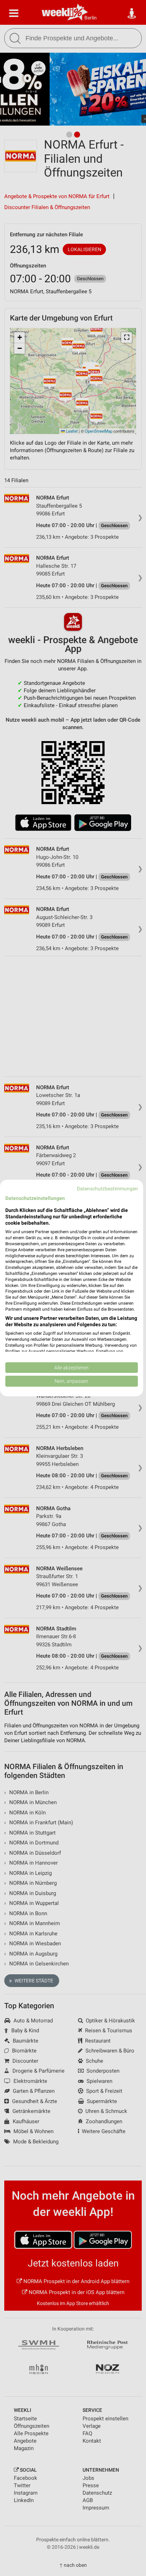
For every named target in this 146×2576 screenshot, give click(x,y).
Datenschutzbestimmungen (107, 1189)
